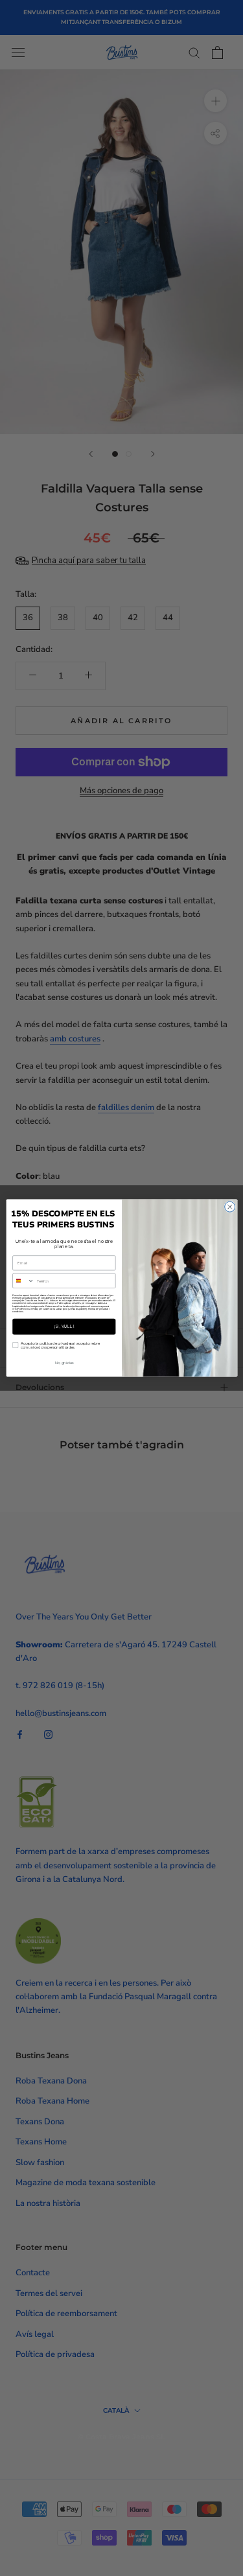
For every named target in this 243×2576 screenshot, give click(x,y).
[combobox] (23, 1281)
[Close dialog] (229, 1207)
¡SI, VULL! (64, 1327)
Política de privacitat (98, 1308)
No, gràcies (64, 1363)
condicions (17, 1312)
